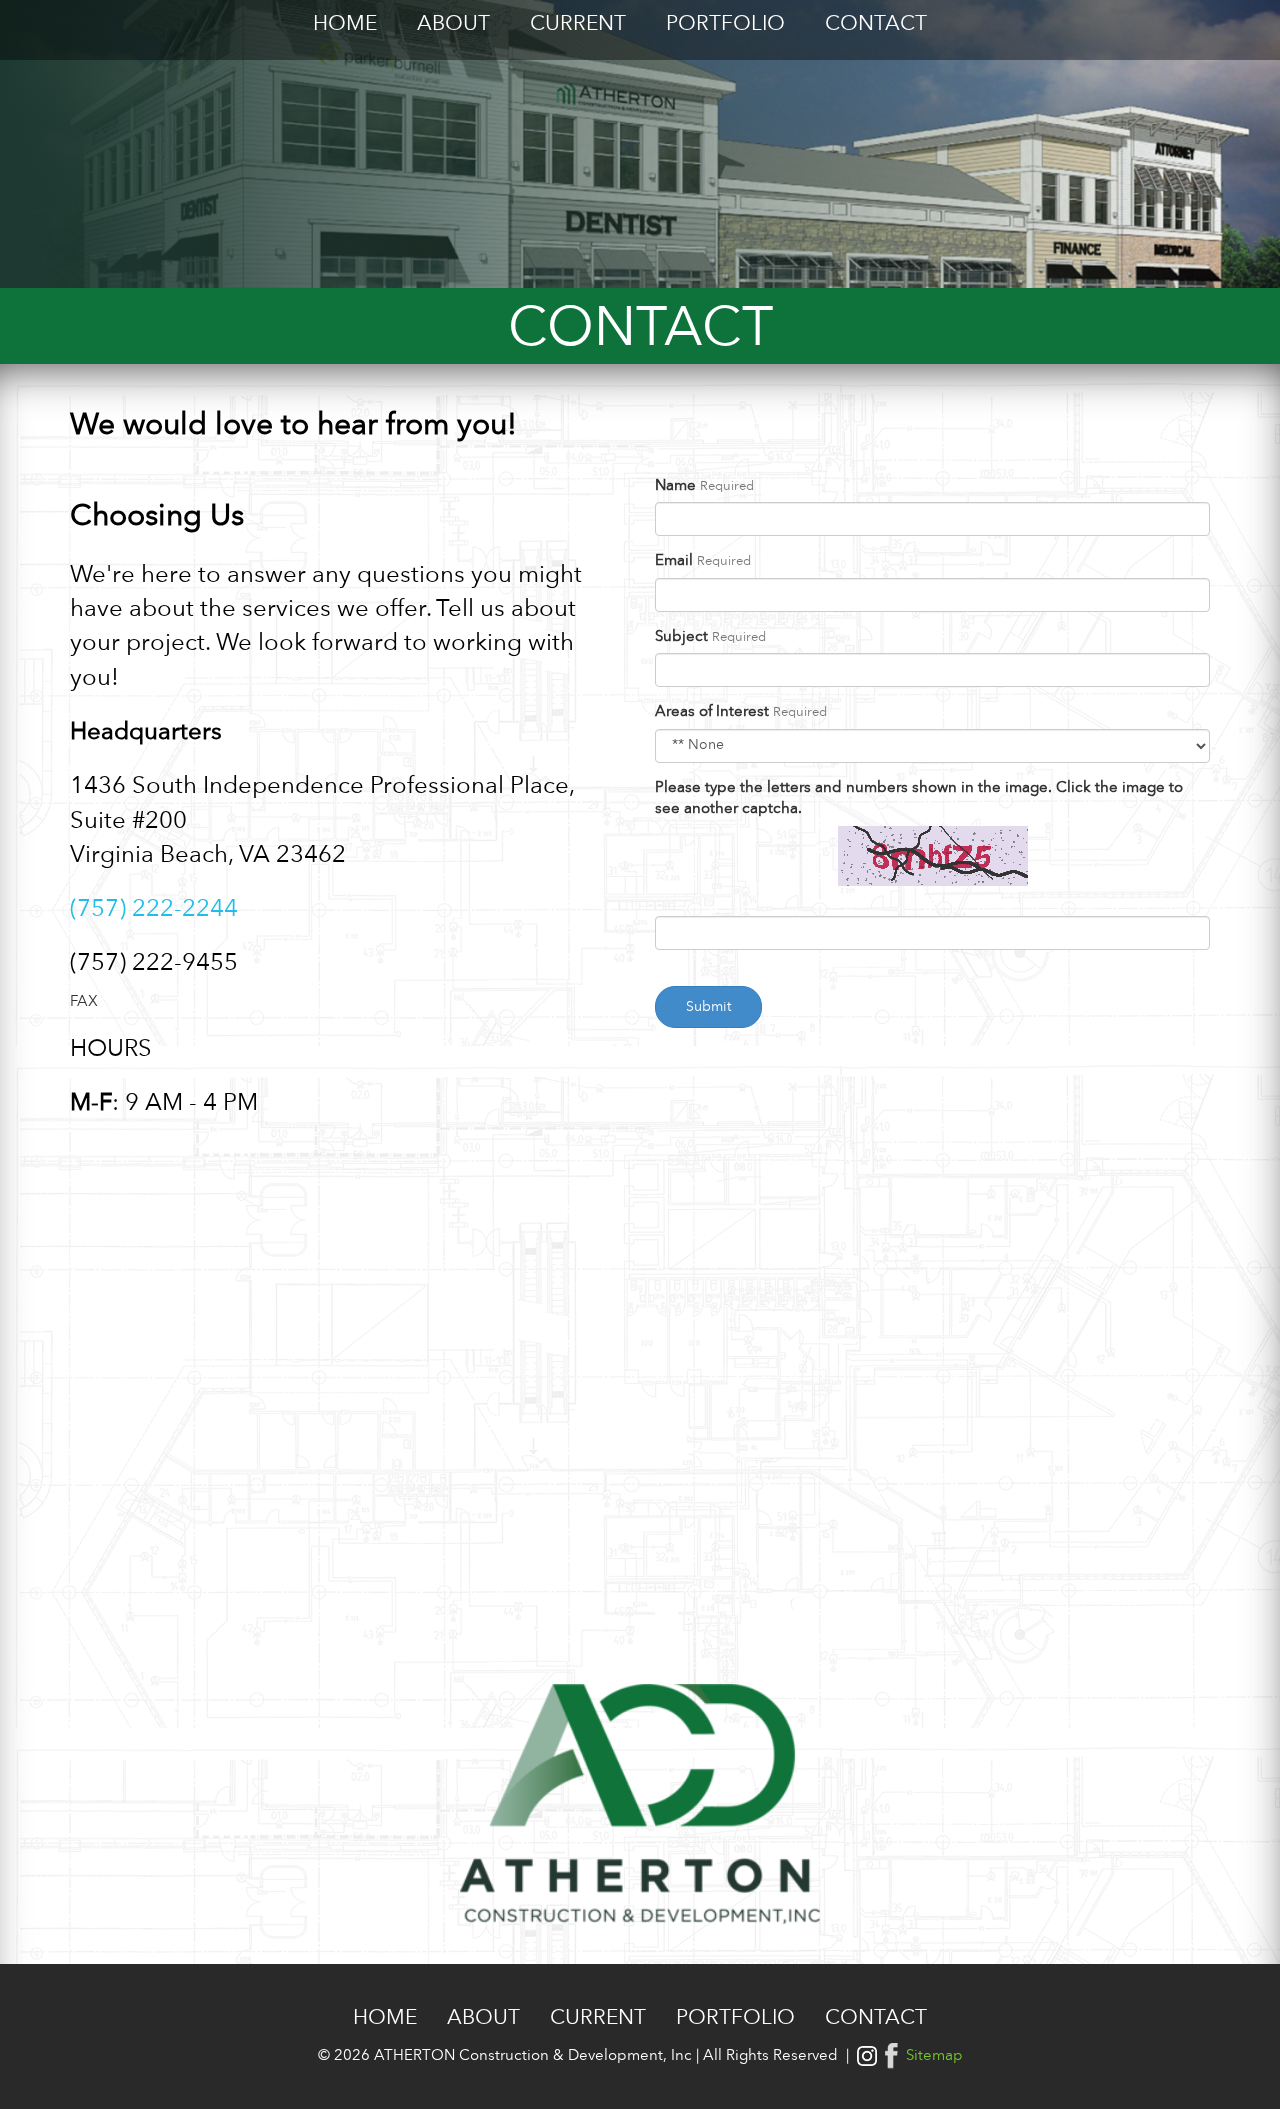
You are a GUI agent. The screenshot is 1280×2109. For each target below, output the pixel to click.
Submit (708, 1007)
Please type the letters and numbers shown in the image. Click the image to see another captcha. (919, 799)
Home (345, 24)
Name (675, 486)
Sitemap (934, 2056)
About (453, 24)
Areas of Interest (712, 712)
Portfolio (725, 24)
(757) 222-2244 (154, 910)
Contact (876, 24)
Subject (681, 637)
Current (578, 24)
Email (674, 561)
